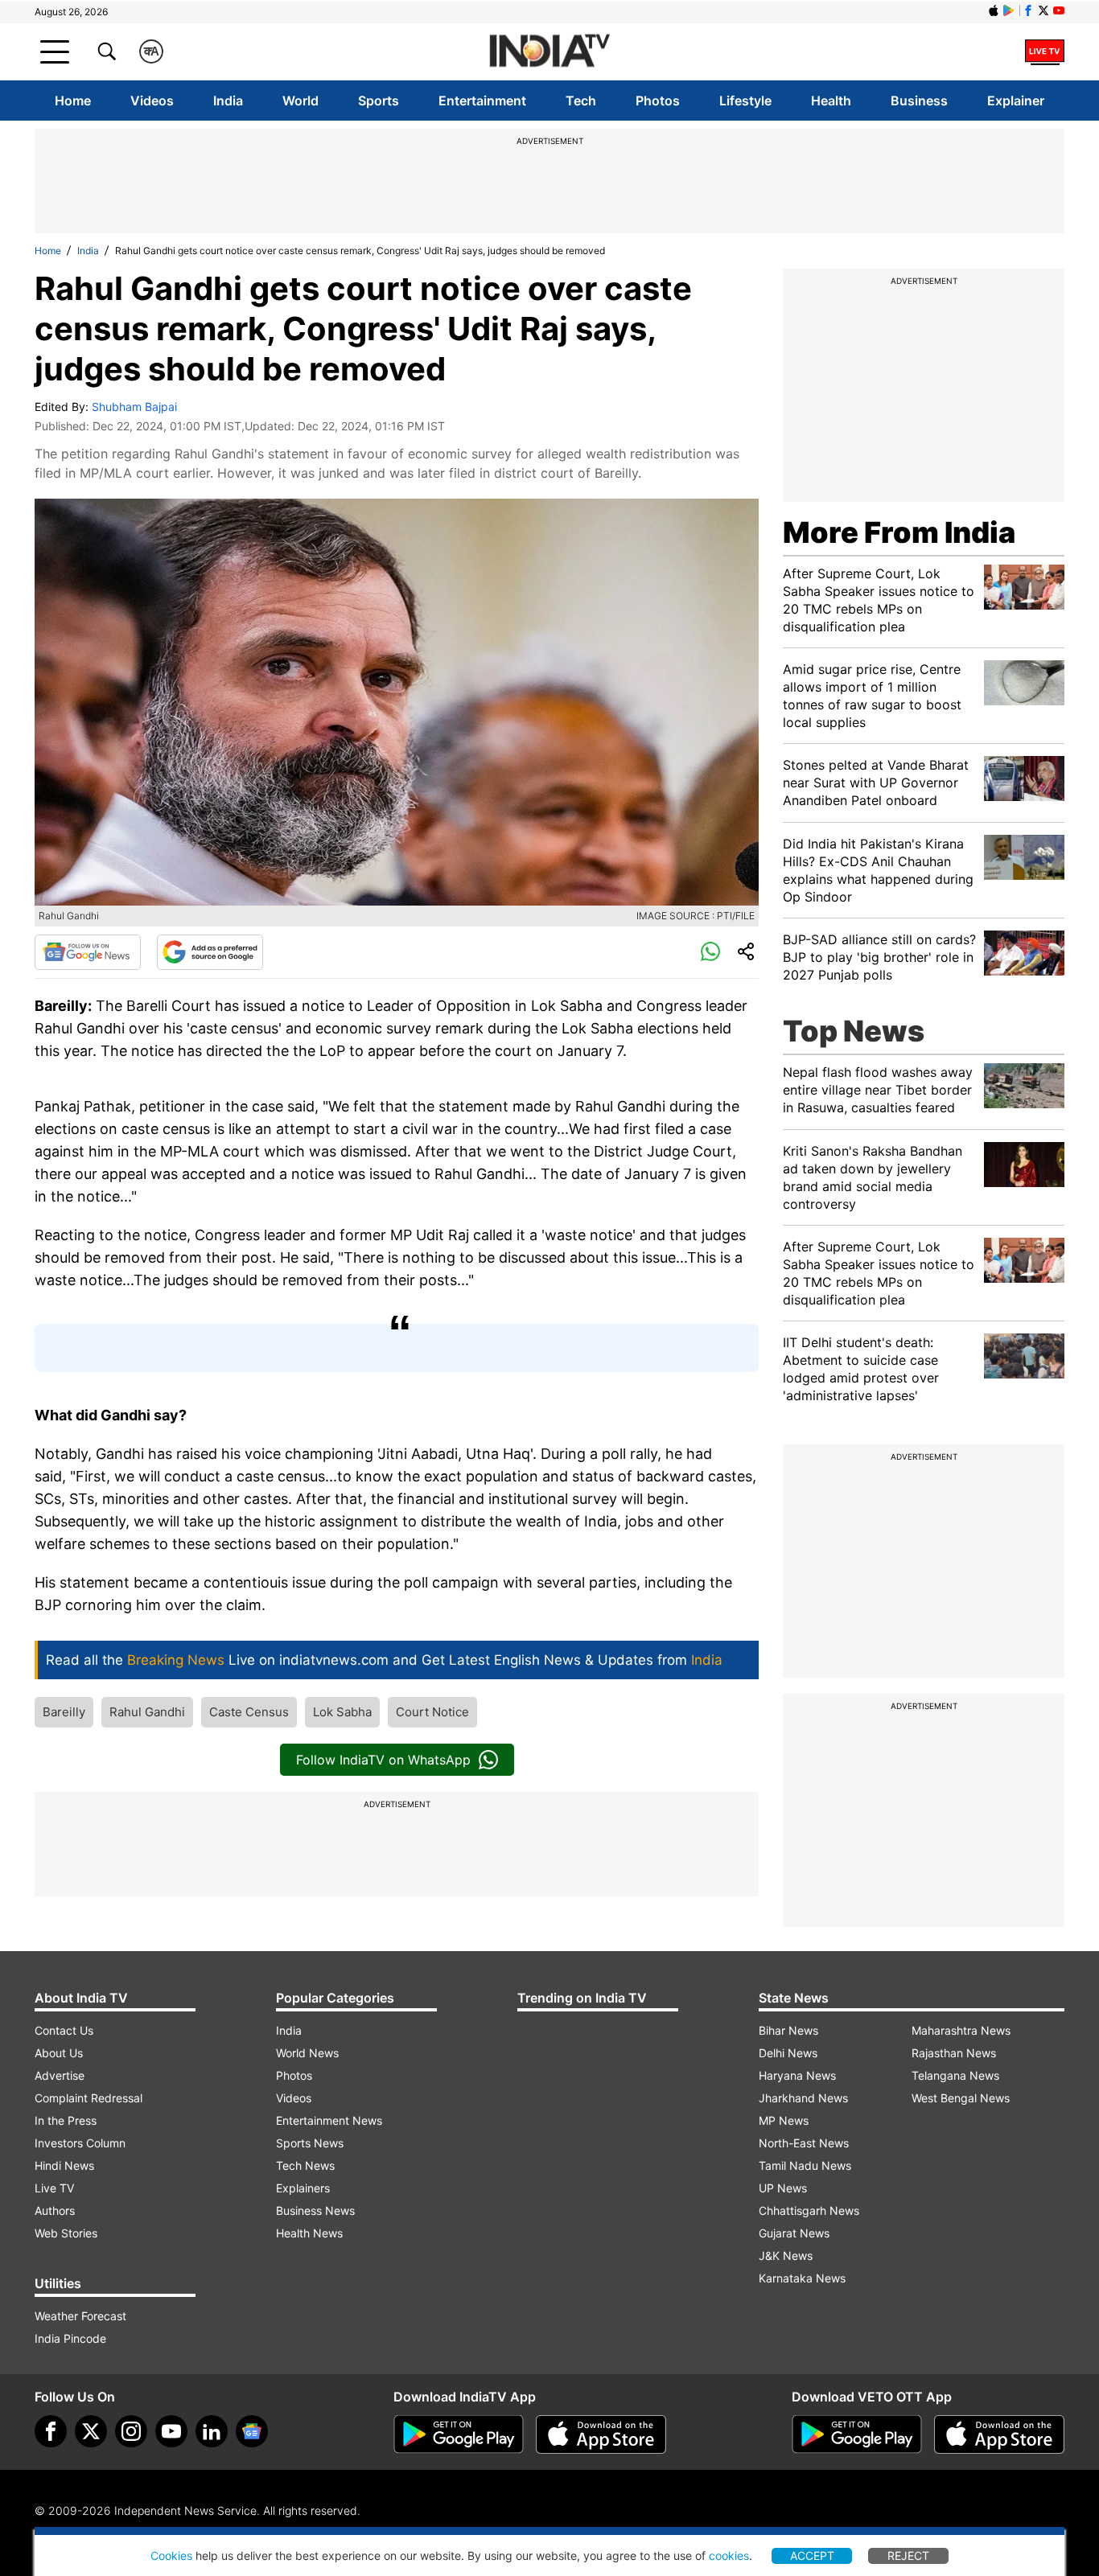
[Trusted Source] (210, 952)
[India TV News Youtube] (1059, 10)
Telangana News (955, 2075)
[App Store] (601, 2434)
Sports (379, 101)
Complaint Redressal (88, 2098)
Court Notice (432, 1712)
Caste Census (249, 1712)
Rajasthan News (954, 2053)
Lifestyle (745, 101)
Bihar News (788, 2030)
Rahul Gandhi (147, 1712)
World (300, 101)
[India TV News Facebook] (1028, 10)
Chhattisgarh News (809, 2210)
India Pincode (70, 2338)
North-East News (804, 2143)
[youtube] (171, 2431)
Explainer (1016, 101)
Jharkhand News (803, 2098)
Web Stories (66, 2233)
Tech (581, 101)
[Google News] (88, 952)
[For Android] (857, 2434)
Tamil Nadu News (805, 2165)
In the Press (66, 2120)
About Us (59, 2053)
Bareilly (64, 1712)
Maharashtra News (961, 2030)
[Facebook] (51, 2431)
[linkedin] (212, 2431)
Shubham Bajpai (134, 407)
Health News (309, 2233)
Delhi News (788, 2053)
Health (831, 101)
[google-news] (252, 2431)
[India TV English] (549, 52)
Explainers (303, 2188)
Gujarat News (794, 2233)
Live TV (54, 2188)
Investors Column (80, 2143)
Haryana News (797, 2075)
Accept (812, 2555)
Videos (152, 101)
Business (919, 101)
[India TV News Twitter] (1043, 10)
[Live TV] (1045, 51)
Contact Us (64, 2030)
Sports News (310, 2143)
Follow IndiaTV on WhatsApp (383, 1760)
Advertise (60, 2075)
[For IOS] (999, 2434)
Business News (315, 2210)
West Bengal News (961, 2098)
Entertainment (482, 101)
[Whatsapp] (710, 952)
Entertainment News (329, 2120)
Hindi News (64, 2165)
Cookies (171, 2555)
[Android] (1009, 10)
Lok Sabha (342, 1712)
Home (73, 101)
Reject (908, 2555)
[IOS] (994, 10)
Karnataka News (802, 2278)
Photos (658, 101)
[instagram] (131, 2431)
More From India (899, 532)
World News (307, 2053)
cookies (729, 2555)
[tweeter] (91, 2431)
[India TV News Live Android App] (459, 2434)
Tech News (305, 2165)
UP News (783, 2188)
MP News (784, 2120)
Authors (55, 2210)
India (228, 101)
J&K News (786, 2256)
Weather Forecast (80, 2316)
